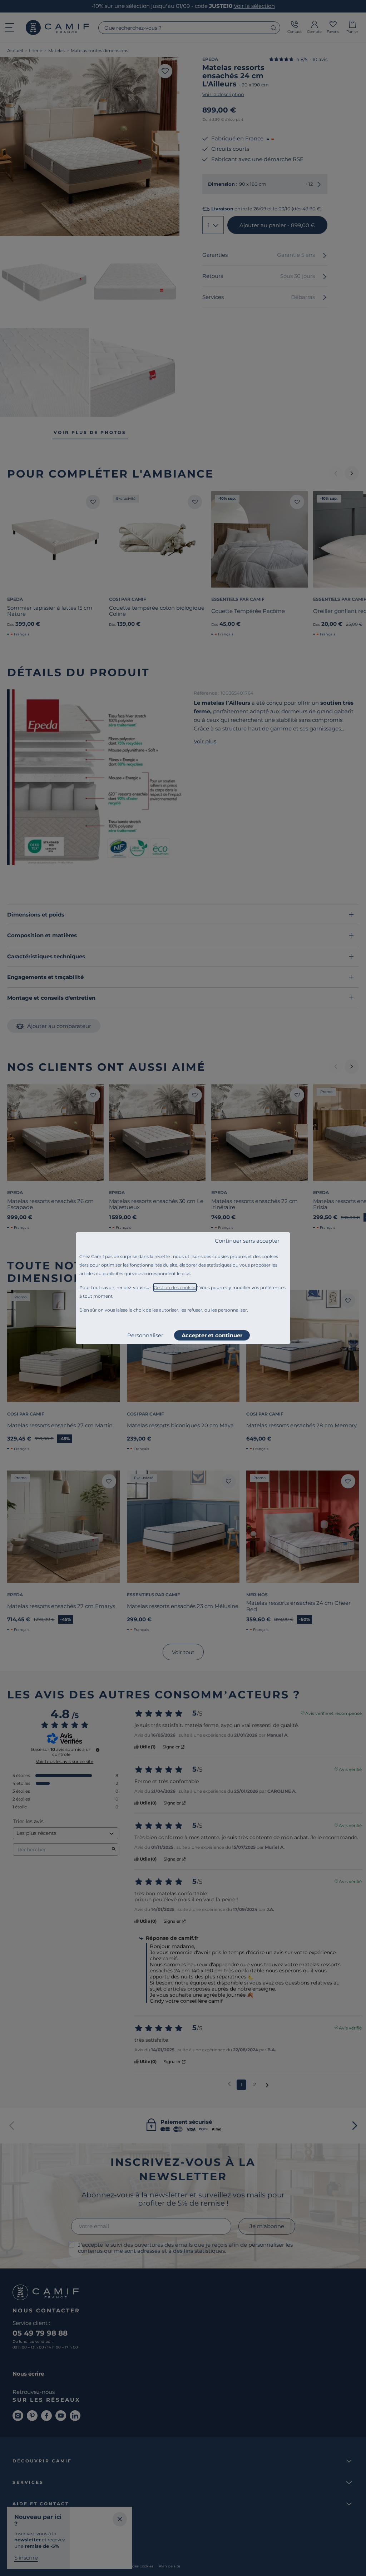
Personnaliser (145, 1335)
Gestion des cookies (175, 1287)
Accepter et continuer (212, 1335)
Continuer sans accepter (247, 1241)
